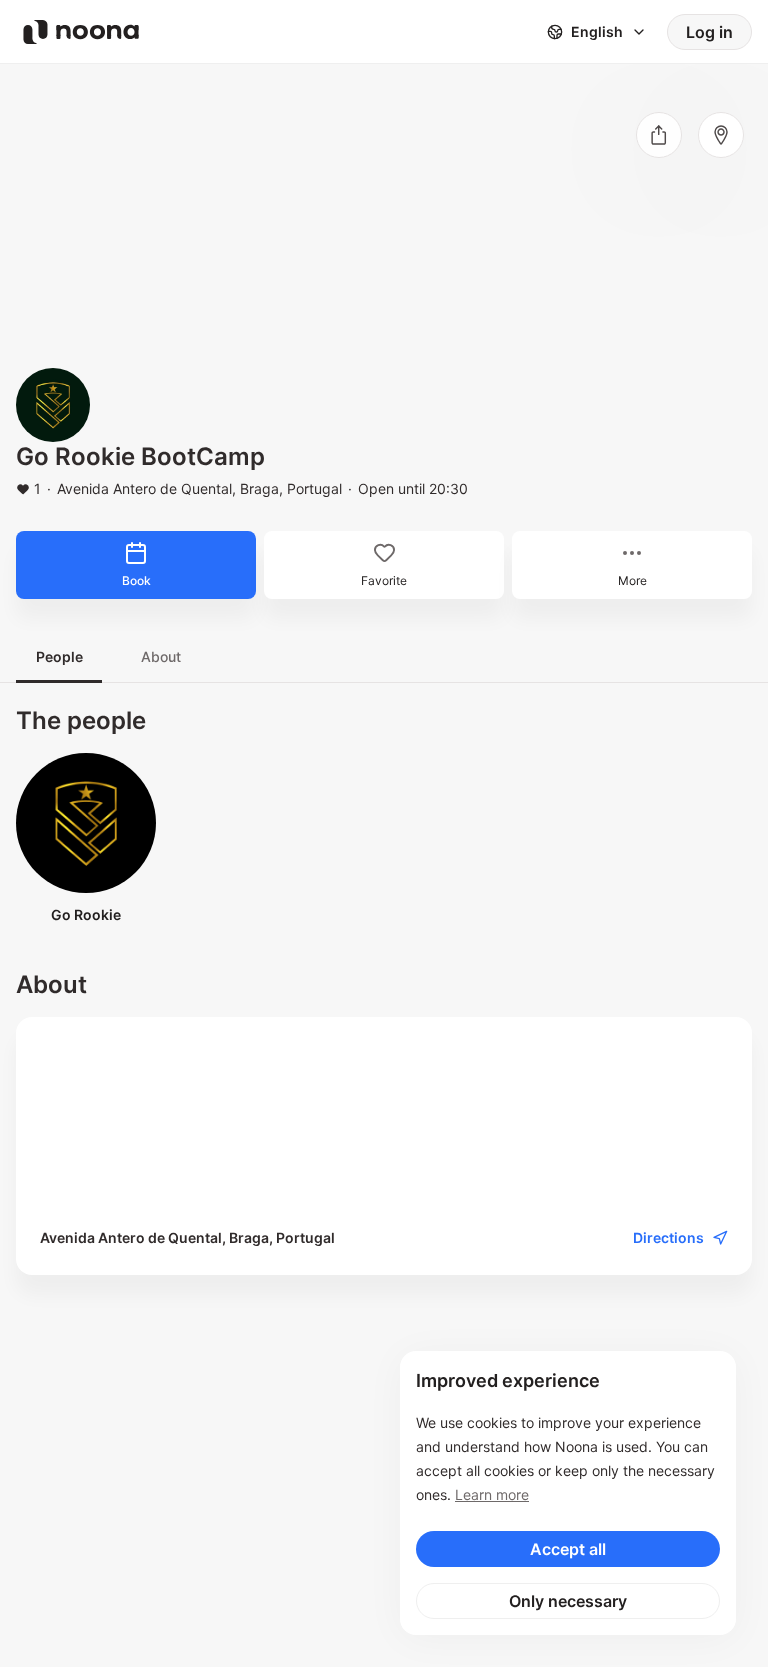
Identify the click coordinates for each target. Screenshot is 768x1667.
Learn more (492, 1494)
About (161, 656)
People (59, 656)
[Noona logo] (81, 32)
